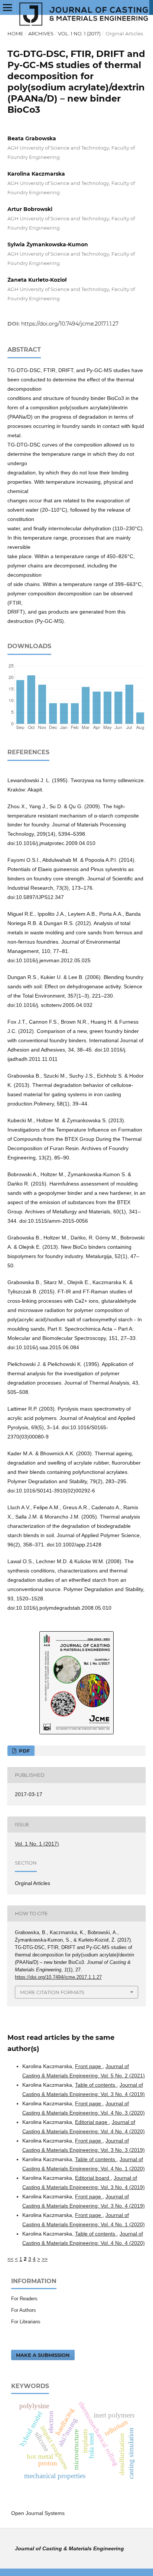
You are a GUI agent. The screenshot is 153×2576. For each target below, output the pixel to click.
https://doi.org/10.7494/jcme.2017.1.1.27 (70, 324)
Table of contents (96, 2085)
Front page (89, 2066)
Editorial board (93, 2178)
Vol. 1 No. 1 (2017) (79, 33)
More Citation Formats (52, 1992)
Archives (41, 33)
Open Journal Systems (38, 2513)
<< (10, 2259)
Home (15, 33)
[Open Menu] (7, 7)
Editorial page (92, 2122)
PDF (24, 1751)
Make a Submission (43, 2355)
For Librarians (26, 2322)
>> (45, 2259)
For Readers (24, 2299)
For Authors (24, 2310)
